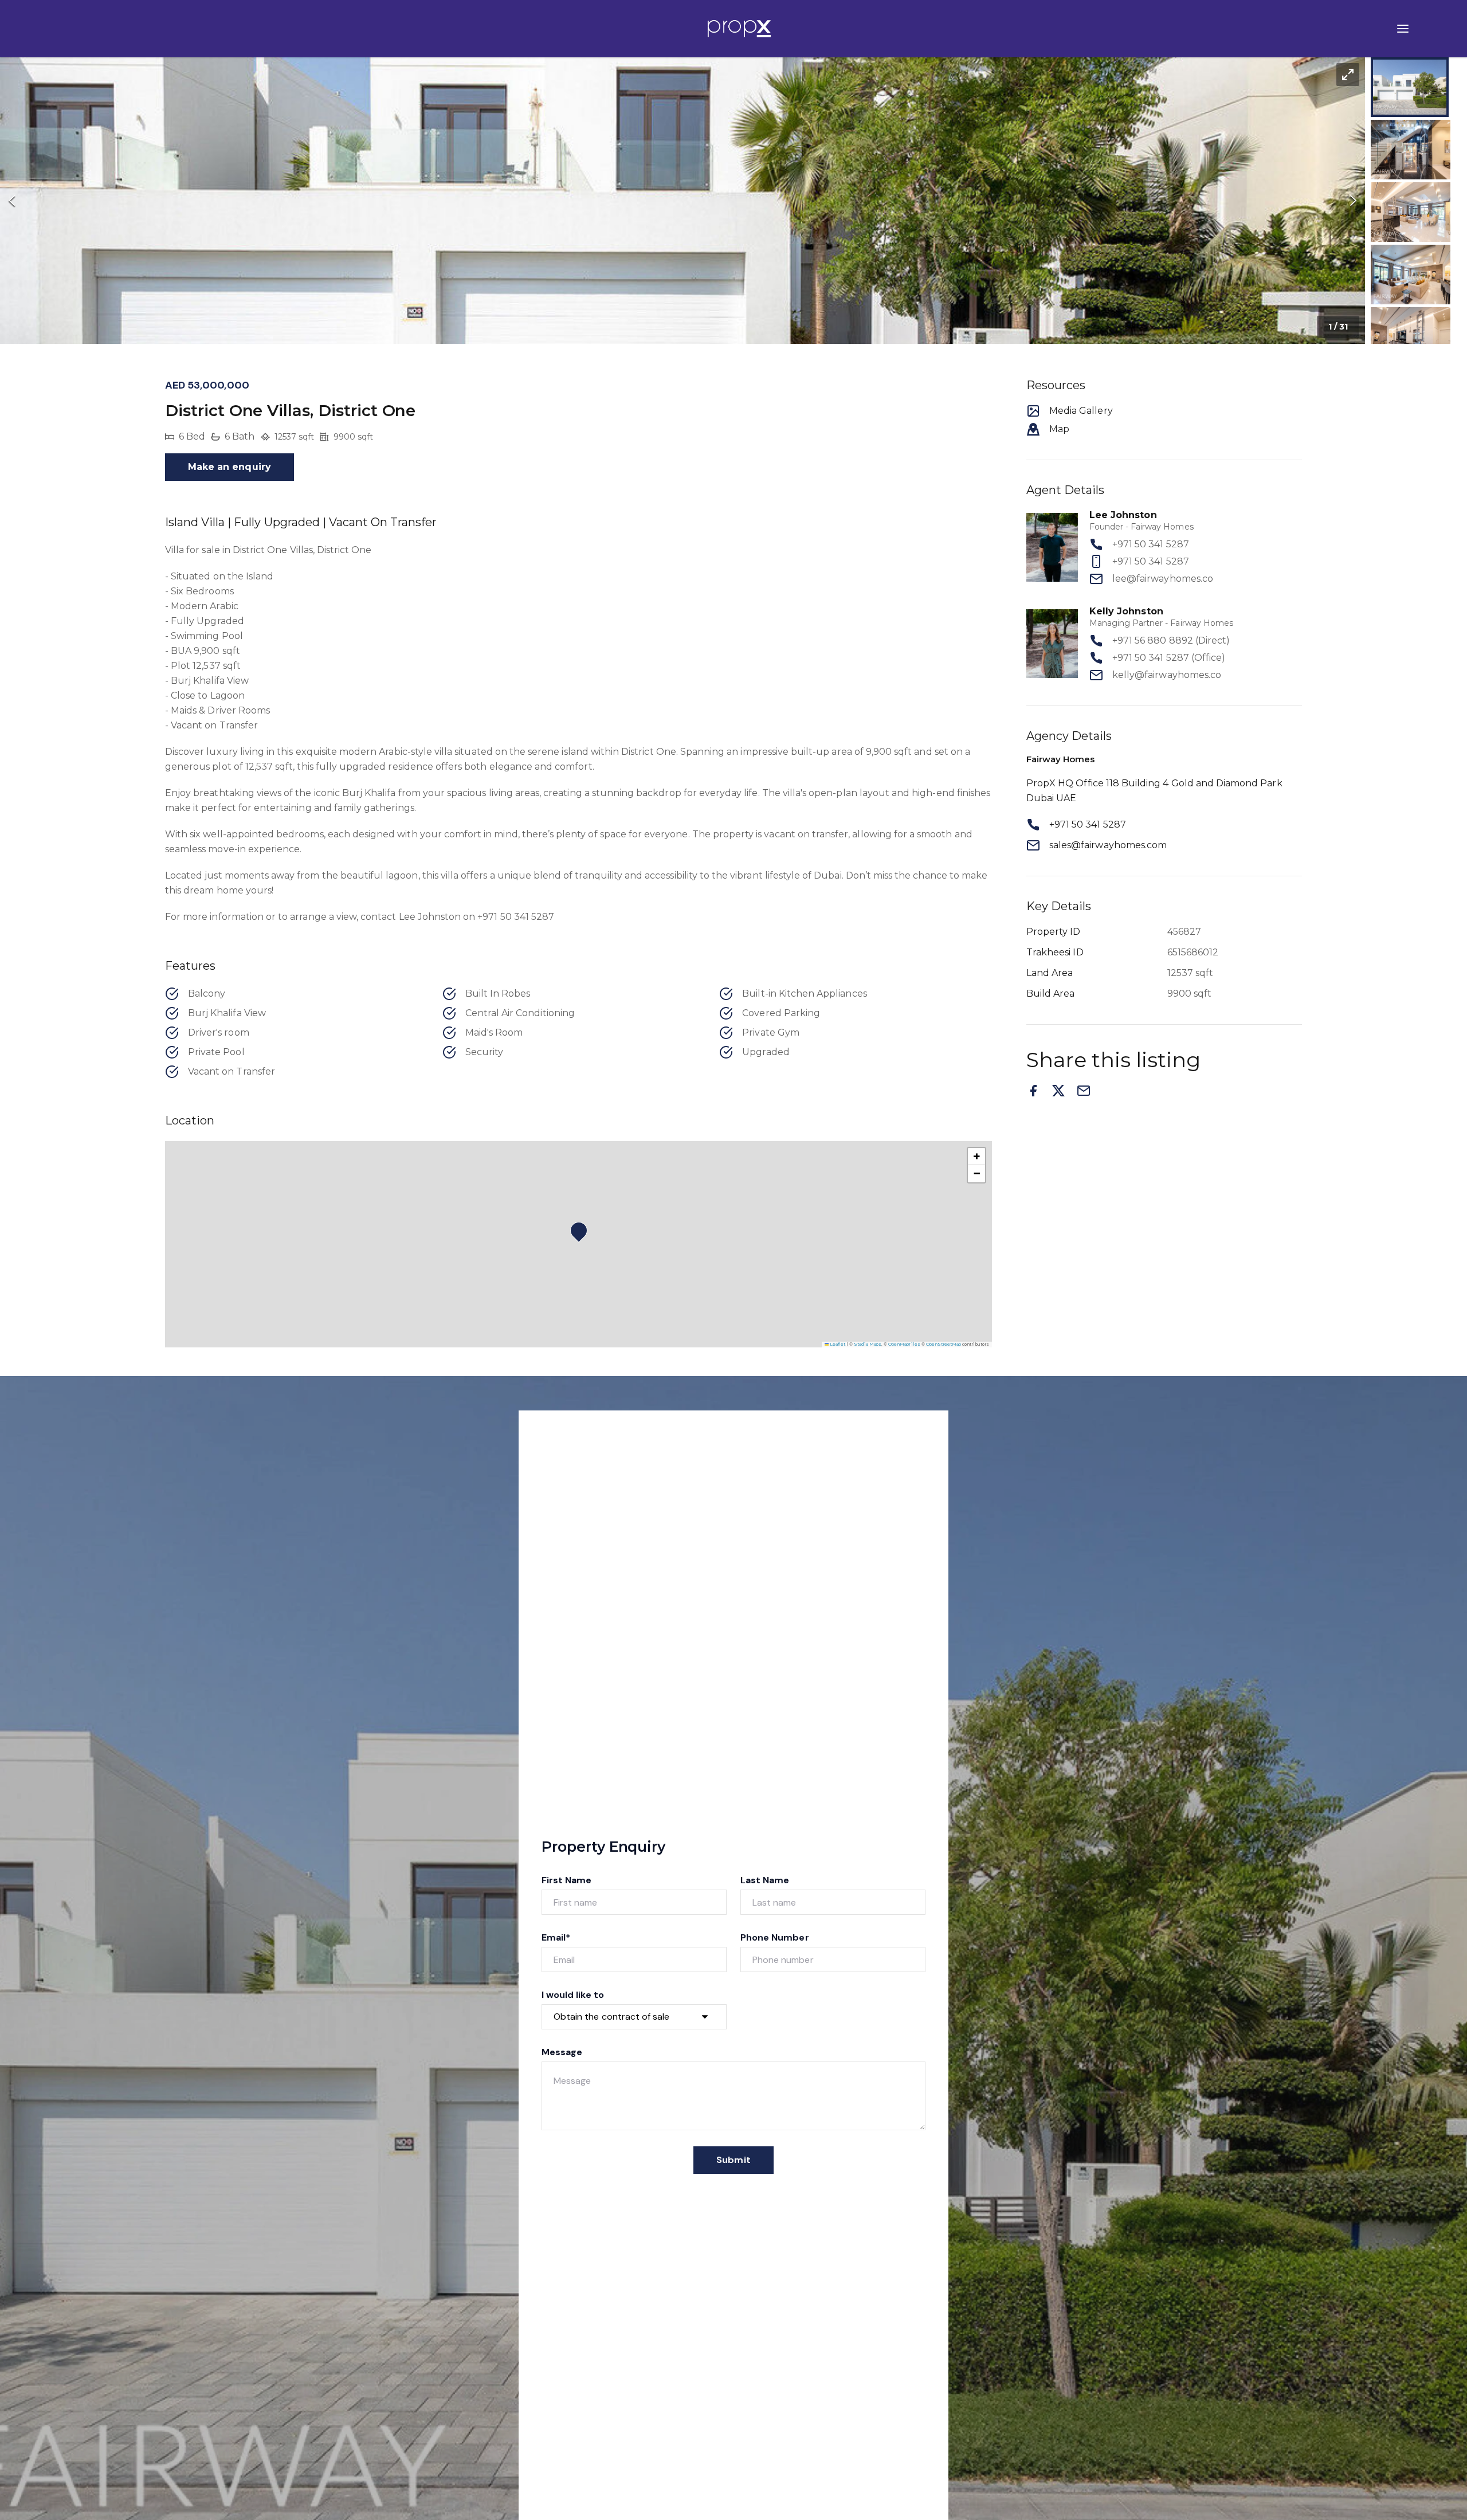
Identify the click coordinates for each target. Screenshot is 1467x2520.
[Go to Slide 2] (1411, 150)
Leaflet (837, 1344)
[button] (682, 201)
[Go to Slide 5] (1411, 337)
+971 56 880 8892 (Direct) (1171, 640)
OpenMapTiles (904, 1344)
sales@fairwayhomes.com (1108, 845)
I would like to (573, 1995)
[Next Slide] (1353, 201)
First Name (567, 1880)
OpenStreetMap (944, 1344)
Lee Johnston (1123, 515)
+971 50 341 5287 (1151, 544)
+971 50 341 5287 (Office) (1169, 658)
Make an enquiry (230, 467)
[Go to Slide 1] (1410, 87)
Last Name (765, 1880)
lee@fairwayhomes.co (1163, 579)
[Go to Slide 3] (1411, 212)
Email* (556, 1937)
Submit (733, 2160)
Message (562, 2052)
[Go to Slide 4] (1411, 275)
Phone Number (775, 1937)
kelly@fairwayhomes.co (1167, 675)
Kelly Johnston (1126, 611)
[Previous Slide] (12, 201)
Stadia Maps (868, 1344)
